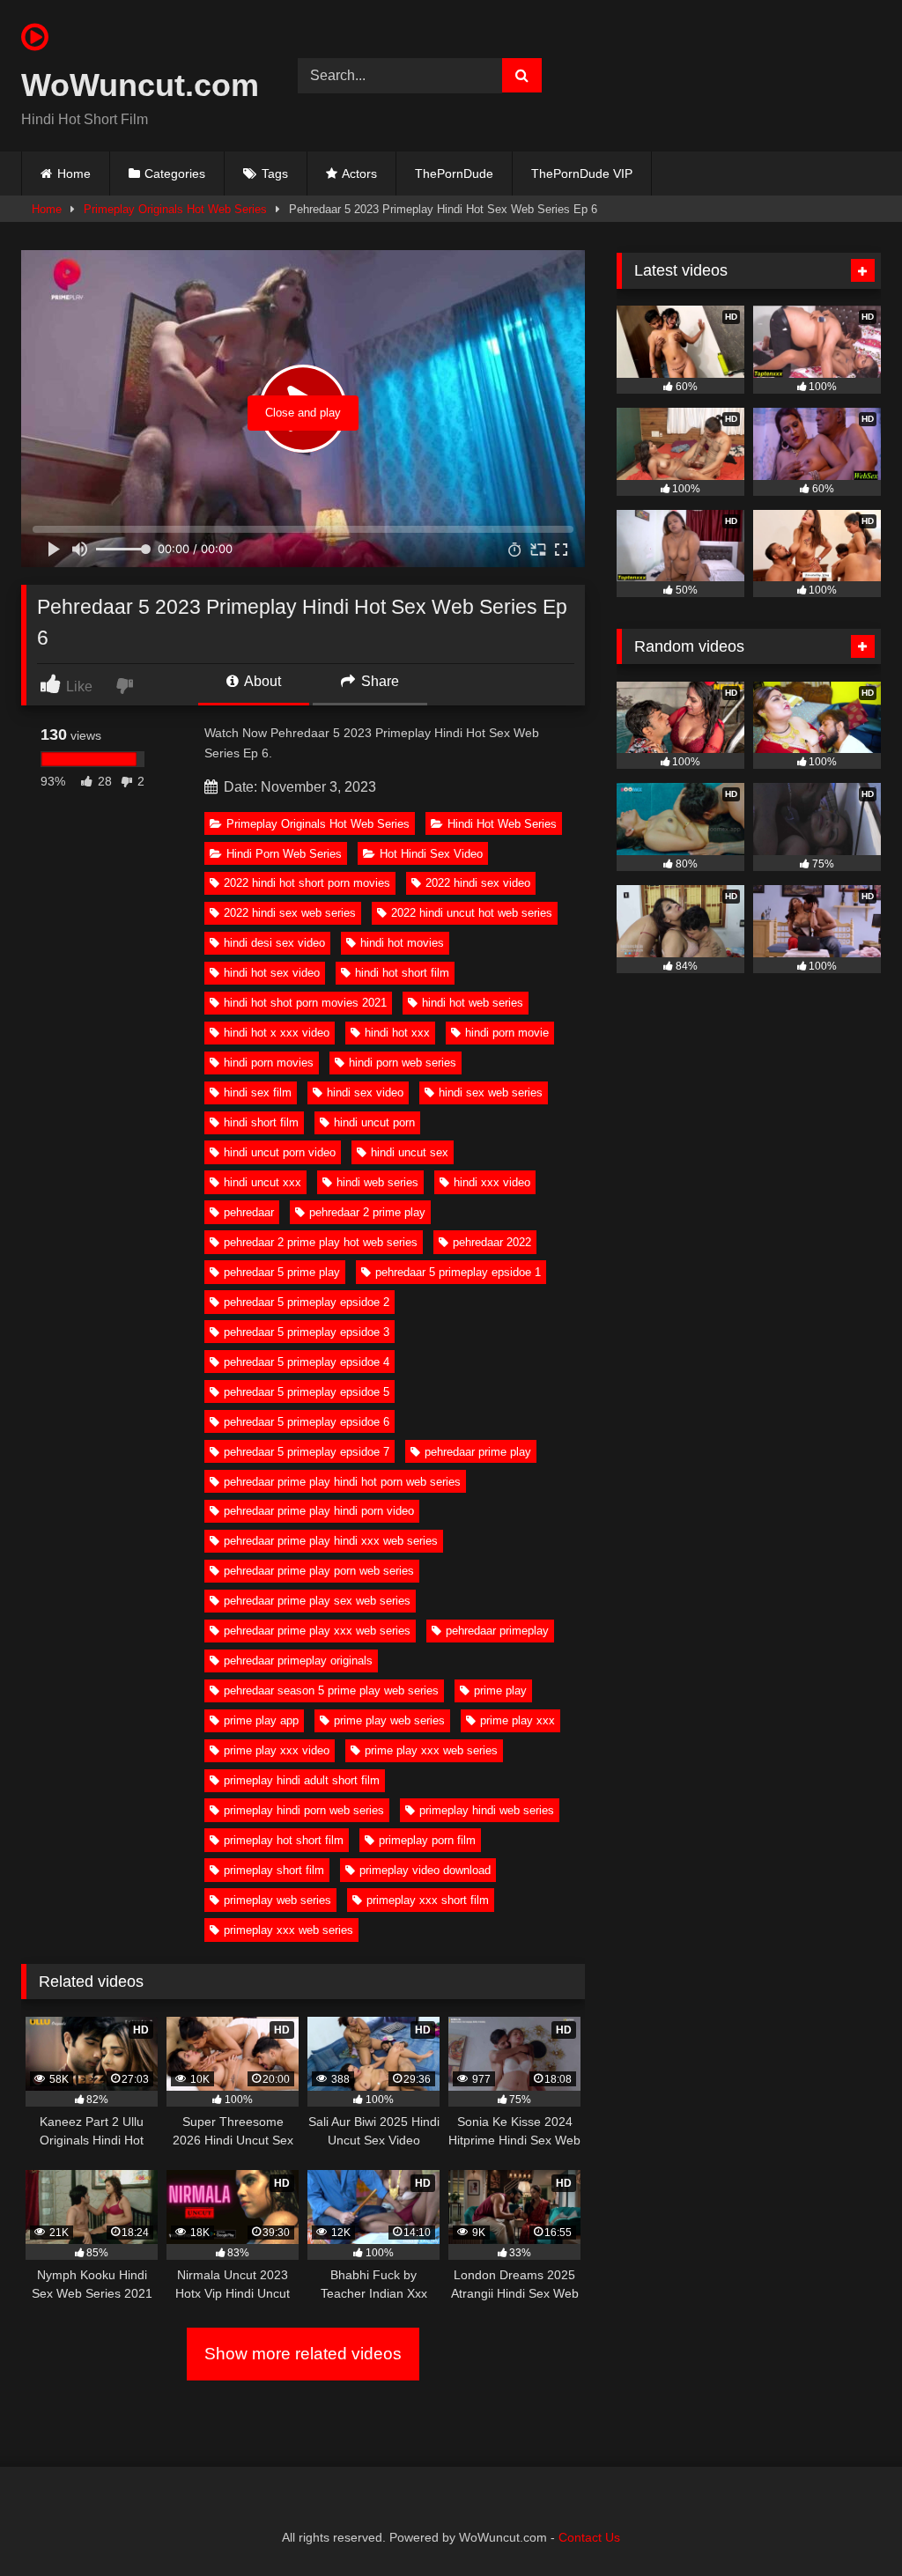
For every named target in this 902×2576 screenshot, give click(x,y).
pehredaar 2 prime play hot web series (321, 1242)
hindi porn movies (269, 1063)
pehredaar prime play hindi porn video (319, 1511)
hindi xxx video (492, 1182)
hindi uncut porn (374, 1122)
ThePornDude (454, 173)
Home (74, 173)
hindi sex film (258, 1092)
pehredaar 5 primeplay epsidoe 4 (307, 1362)
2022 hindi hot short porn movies (307, 883)
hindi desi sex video (274, 943)
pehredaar (249, 1212)
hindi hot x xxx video (277, 1033)
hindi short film (261, 1122)
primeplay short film (274, 1870)
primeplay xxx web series (288, 1930)
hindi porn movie (507, 1033)
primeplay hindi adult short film (302, 1780)
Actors (359, 173)
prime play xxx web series (431, 1750)
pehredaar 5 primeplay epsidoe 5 (307, 1392)
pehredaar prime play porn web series (319, 1571)
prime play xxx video (277, 1750)
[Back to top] (847, 2524)
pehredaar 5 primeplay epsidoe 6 (307, 1422)
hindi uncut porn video (280, 1152)
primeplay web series (277, 1900)
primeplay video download (425, 1870)
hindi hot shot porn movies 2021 (305, 1003)
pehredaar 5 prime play (282, 1272)
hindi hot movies (402, 943)
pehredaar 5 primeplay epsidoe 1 (458, 1272)
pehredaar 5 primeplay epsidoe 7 (307, 1452)
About (261, 681)
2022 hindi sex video (478, 883)
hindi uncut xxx (262, 1182)
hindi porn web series (403, 1063)
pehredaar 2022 (492, 1242)
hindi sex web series (491, 1092)
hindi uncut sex (410, 1152)
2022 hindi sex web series (290, 913)
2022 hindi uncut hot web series (472, 913)
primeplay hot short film (284, 1840)
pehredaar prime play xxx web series (317, 1631)
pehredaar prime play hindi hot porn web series (342, 1482)
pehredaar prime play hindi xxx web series (331, 1541)
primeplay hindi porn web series (304, 1810)
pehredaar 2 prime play (367, 1212)
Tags (275, 173)
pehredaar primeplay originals (298, 1661)
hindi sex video (365, 1092)
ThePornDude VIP (582, 173)
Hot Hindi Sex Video (431, 854)
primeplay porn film (427, 1840)
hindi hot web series (473, 1003)
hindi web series (377, 1182)
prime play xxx (518, 1720)
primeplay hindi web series (487, 1810)
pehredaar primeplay (497, 1631)
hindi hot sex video (272, 973)
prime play (500, 1690)
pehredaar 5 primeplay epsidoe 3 (307, 1332)
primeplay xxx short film (428, 1900)
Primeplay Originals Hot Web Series (175, 209)
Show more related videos (303, 2354)
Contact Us (589, 2537)
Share (378, 681)
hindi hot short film (402, 973)
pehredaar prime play (478, 1452)
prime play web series (389, 1720)
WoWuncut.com (139, 85)
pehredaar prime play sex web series (317, 1601)
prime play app (261, 1720)
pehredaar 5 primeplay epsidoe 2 (307, 1302)
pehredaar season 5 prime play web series (331, 1690)
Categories (175, 173)
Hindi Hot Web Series (502, 824)
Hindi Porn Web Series (284, 854)
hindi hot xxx (397, 1033)
